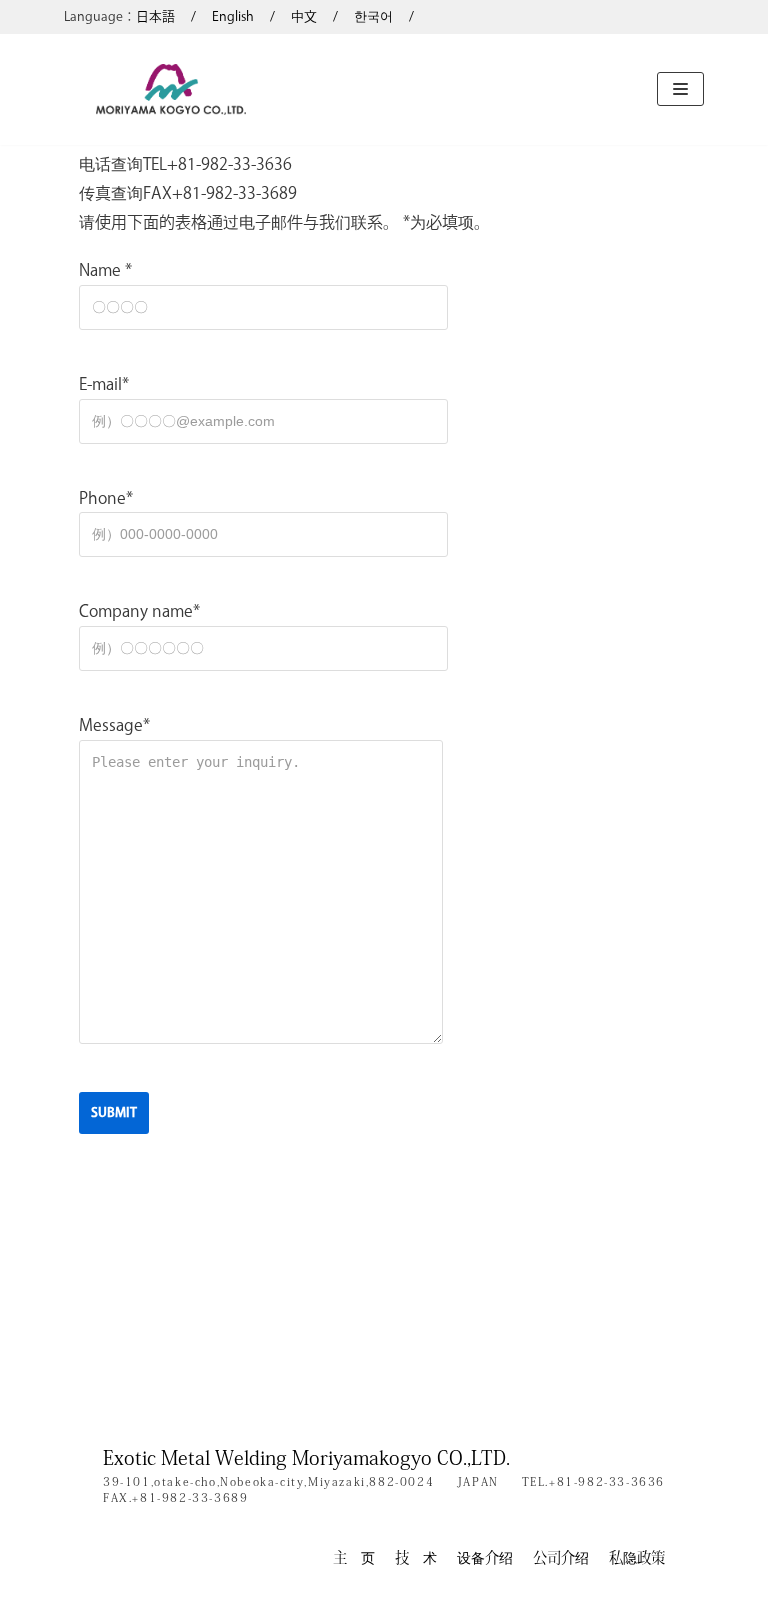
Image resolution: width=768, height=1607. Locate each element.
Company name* (139, 611)
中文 (304, 16)
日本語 (155, 16)
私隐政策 (637, 1557)
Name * (105, 270)
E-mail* (104, 384)
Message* (114, 725)
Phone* (106, 498)
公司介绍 (561, 1557)
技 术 (416, 1557)
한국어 (373, 16)
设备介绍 (485, 1557)
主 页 (354, 1557)
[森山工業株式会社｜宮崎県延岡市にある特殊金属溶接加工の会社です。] (171, 89)
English (233, 16)
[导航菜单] (680, 89)
